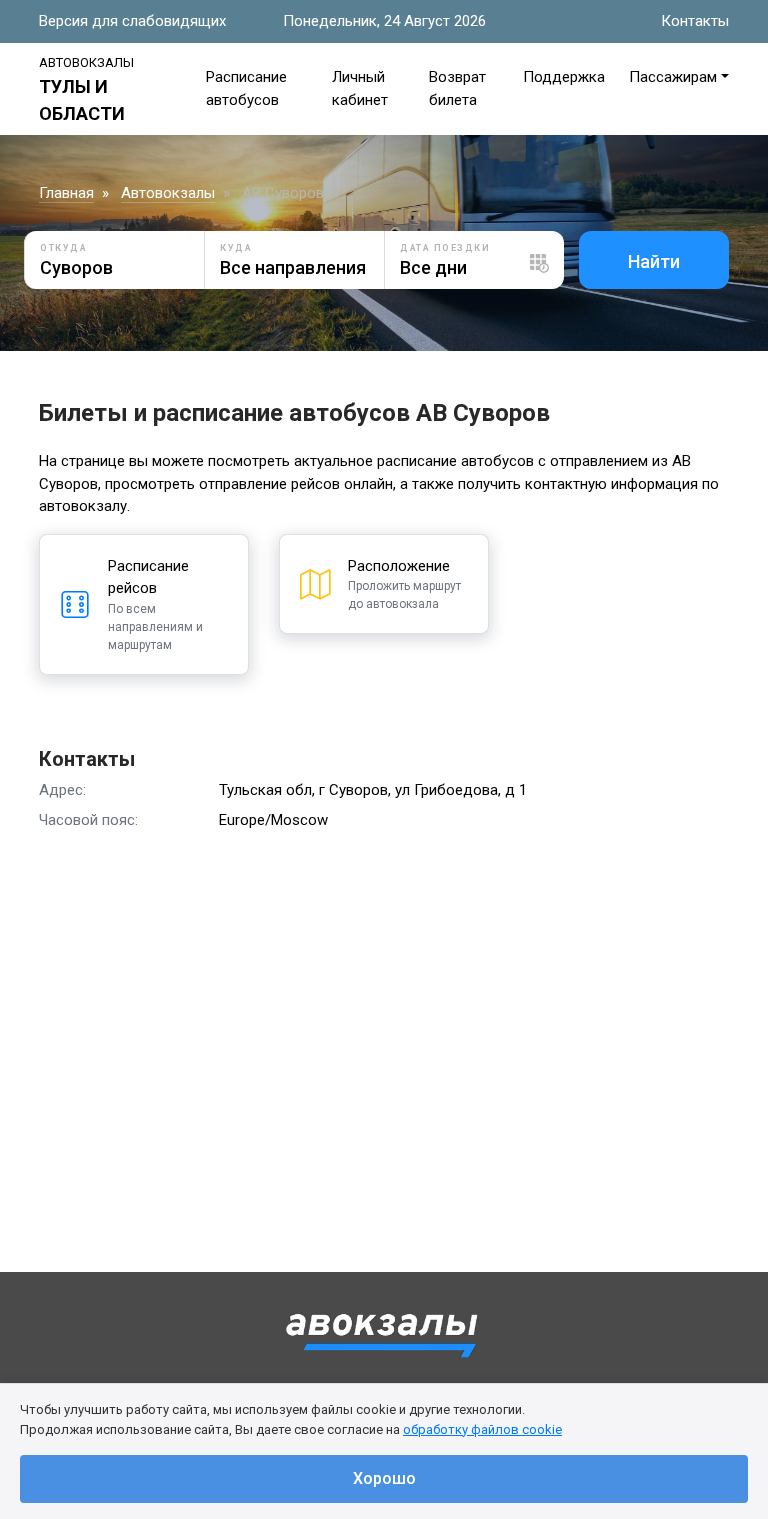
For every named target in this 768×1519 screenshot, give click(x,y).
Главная (66, 193)
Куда (236, 248)
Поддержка (564, 77)
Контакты (695, 21)
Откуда (63, 248)
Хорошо (384, 1478)
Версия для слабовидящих (132, 21)
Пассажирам (673, 77)
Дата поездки (445, 248)
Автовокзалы (168, 193)
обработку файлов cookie (482, 1429)
